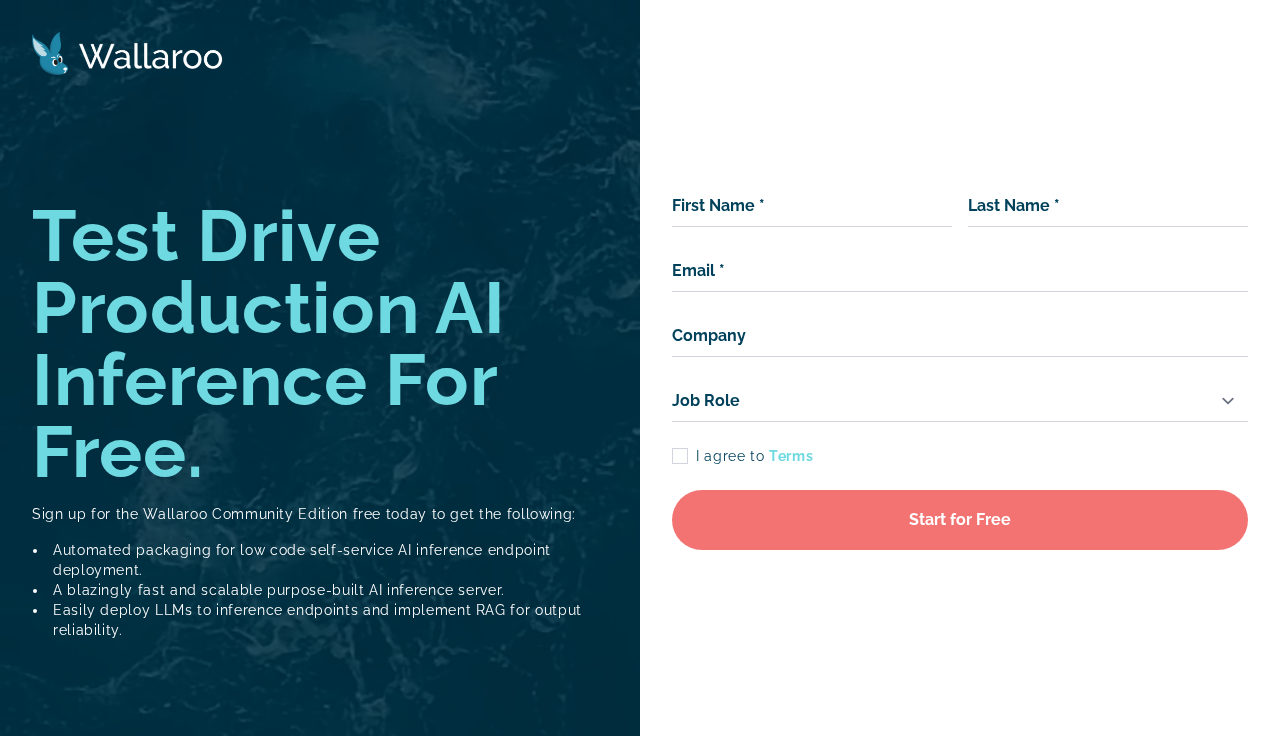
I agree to (754, 456)
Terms (791, 456)
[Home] (127, 53)
